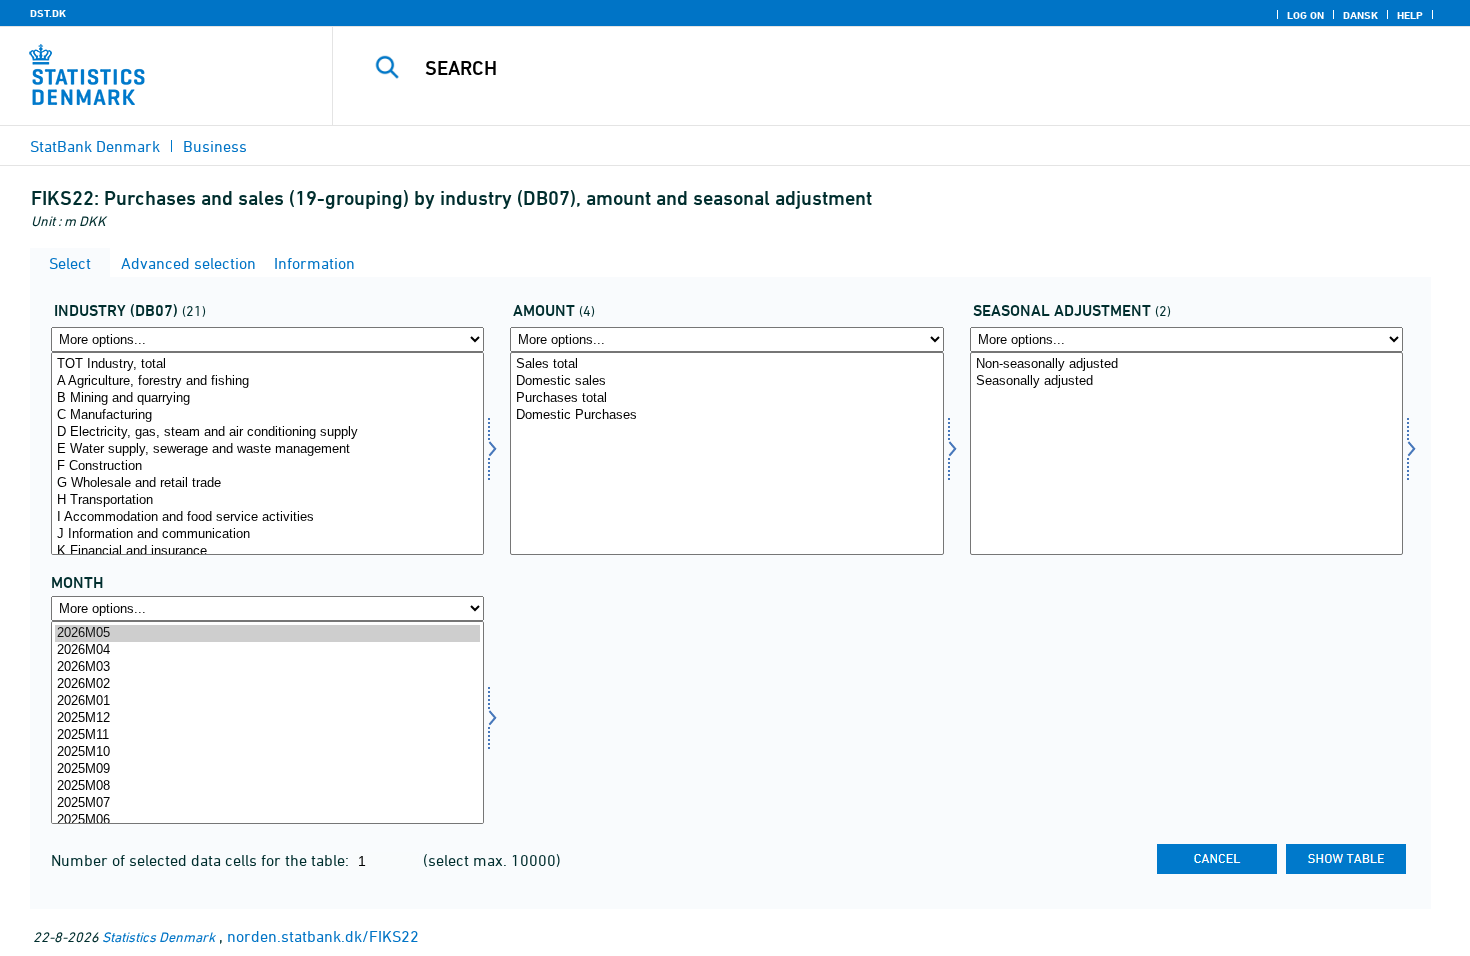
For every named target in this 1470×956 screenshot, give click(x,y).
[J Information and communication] (267, 534)
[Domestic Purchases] (726, 415)
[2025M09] (267, 769)
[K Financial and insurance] (267, 551)
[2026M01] (267, 701)
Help (1410, 15)
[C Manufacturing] (267, 415)
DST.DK (48, 13)
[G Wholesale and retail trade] (267, 483)
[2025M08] (267, 786)
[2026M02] (267, 684)
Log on (1305, 15)
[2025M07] (267, 803)
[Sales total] (726, 364)
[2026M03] (267, 667)
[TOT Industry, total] (267, 364)
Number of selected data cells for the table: (202, 860)
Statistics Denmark (158, 936)
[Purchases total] (726, 398)
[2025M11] (267, 735)
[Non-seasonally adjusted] (1186, 364)
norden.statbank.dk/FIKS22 (323, 936)
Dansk (1360, 15)
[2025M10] (267, 752)
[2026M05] (267, 633)
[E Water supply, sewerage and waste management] (267, 449)
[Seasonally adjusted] (1186, 381)
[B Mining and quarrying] (267, 398)
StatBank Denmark (95, 146)
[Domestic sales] (726, 381)
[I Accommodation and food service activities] (267, 517)
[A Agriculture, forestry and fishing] (267, 381)
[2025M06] (267, 820)
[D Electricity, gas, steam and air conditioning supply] (267, 432)
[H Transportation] (267, 500)
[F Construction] (267, 466)
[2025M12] (267, 718)
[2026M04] (267, 650)
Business (215, 146)
